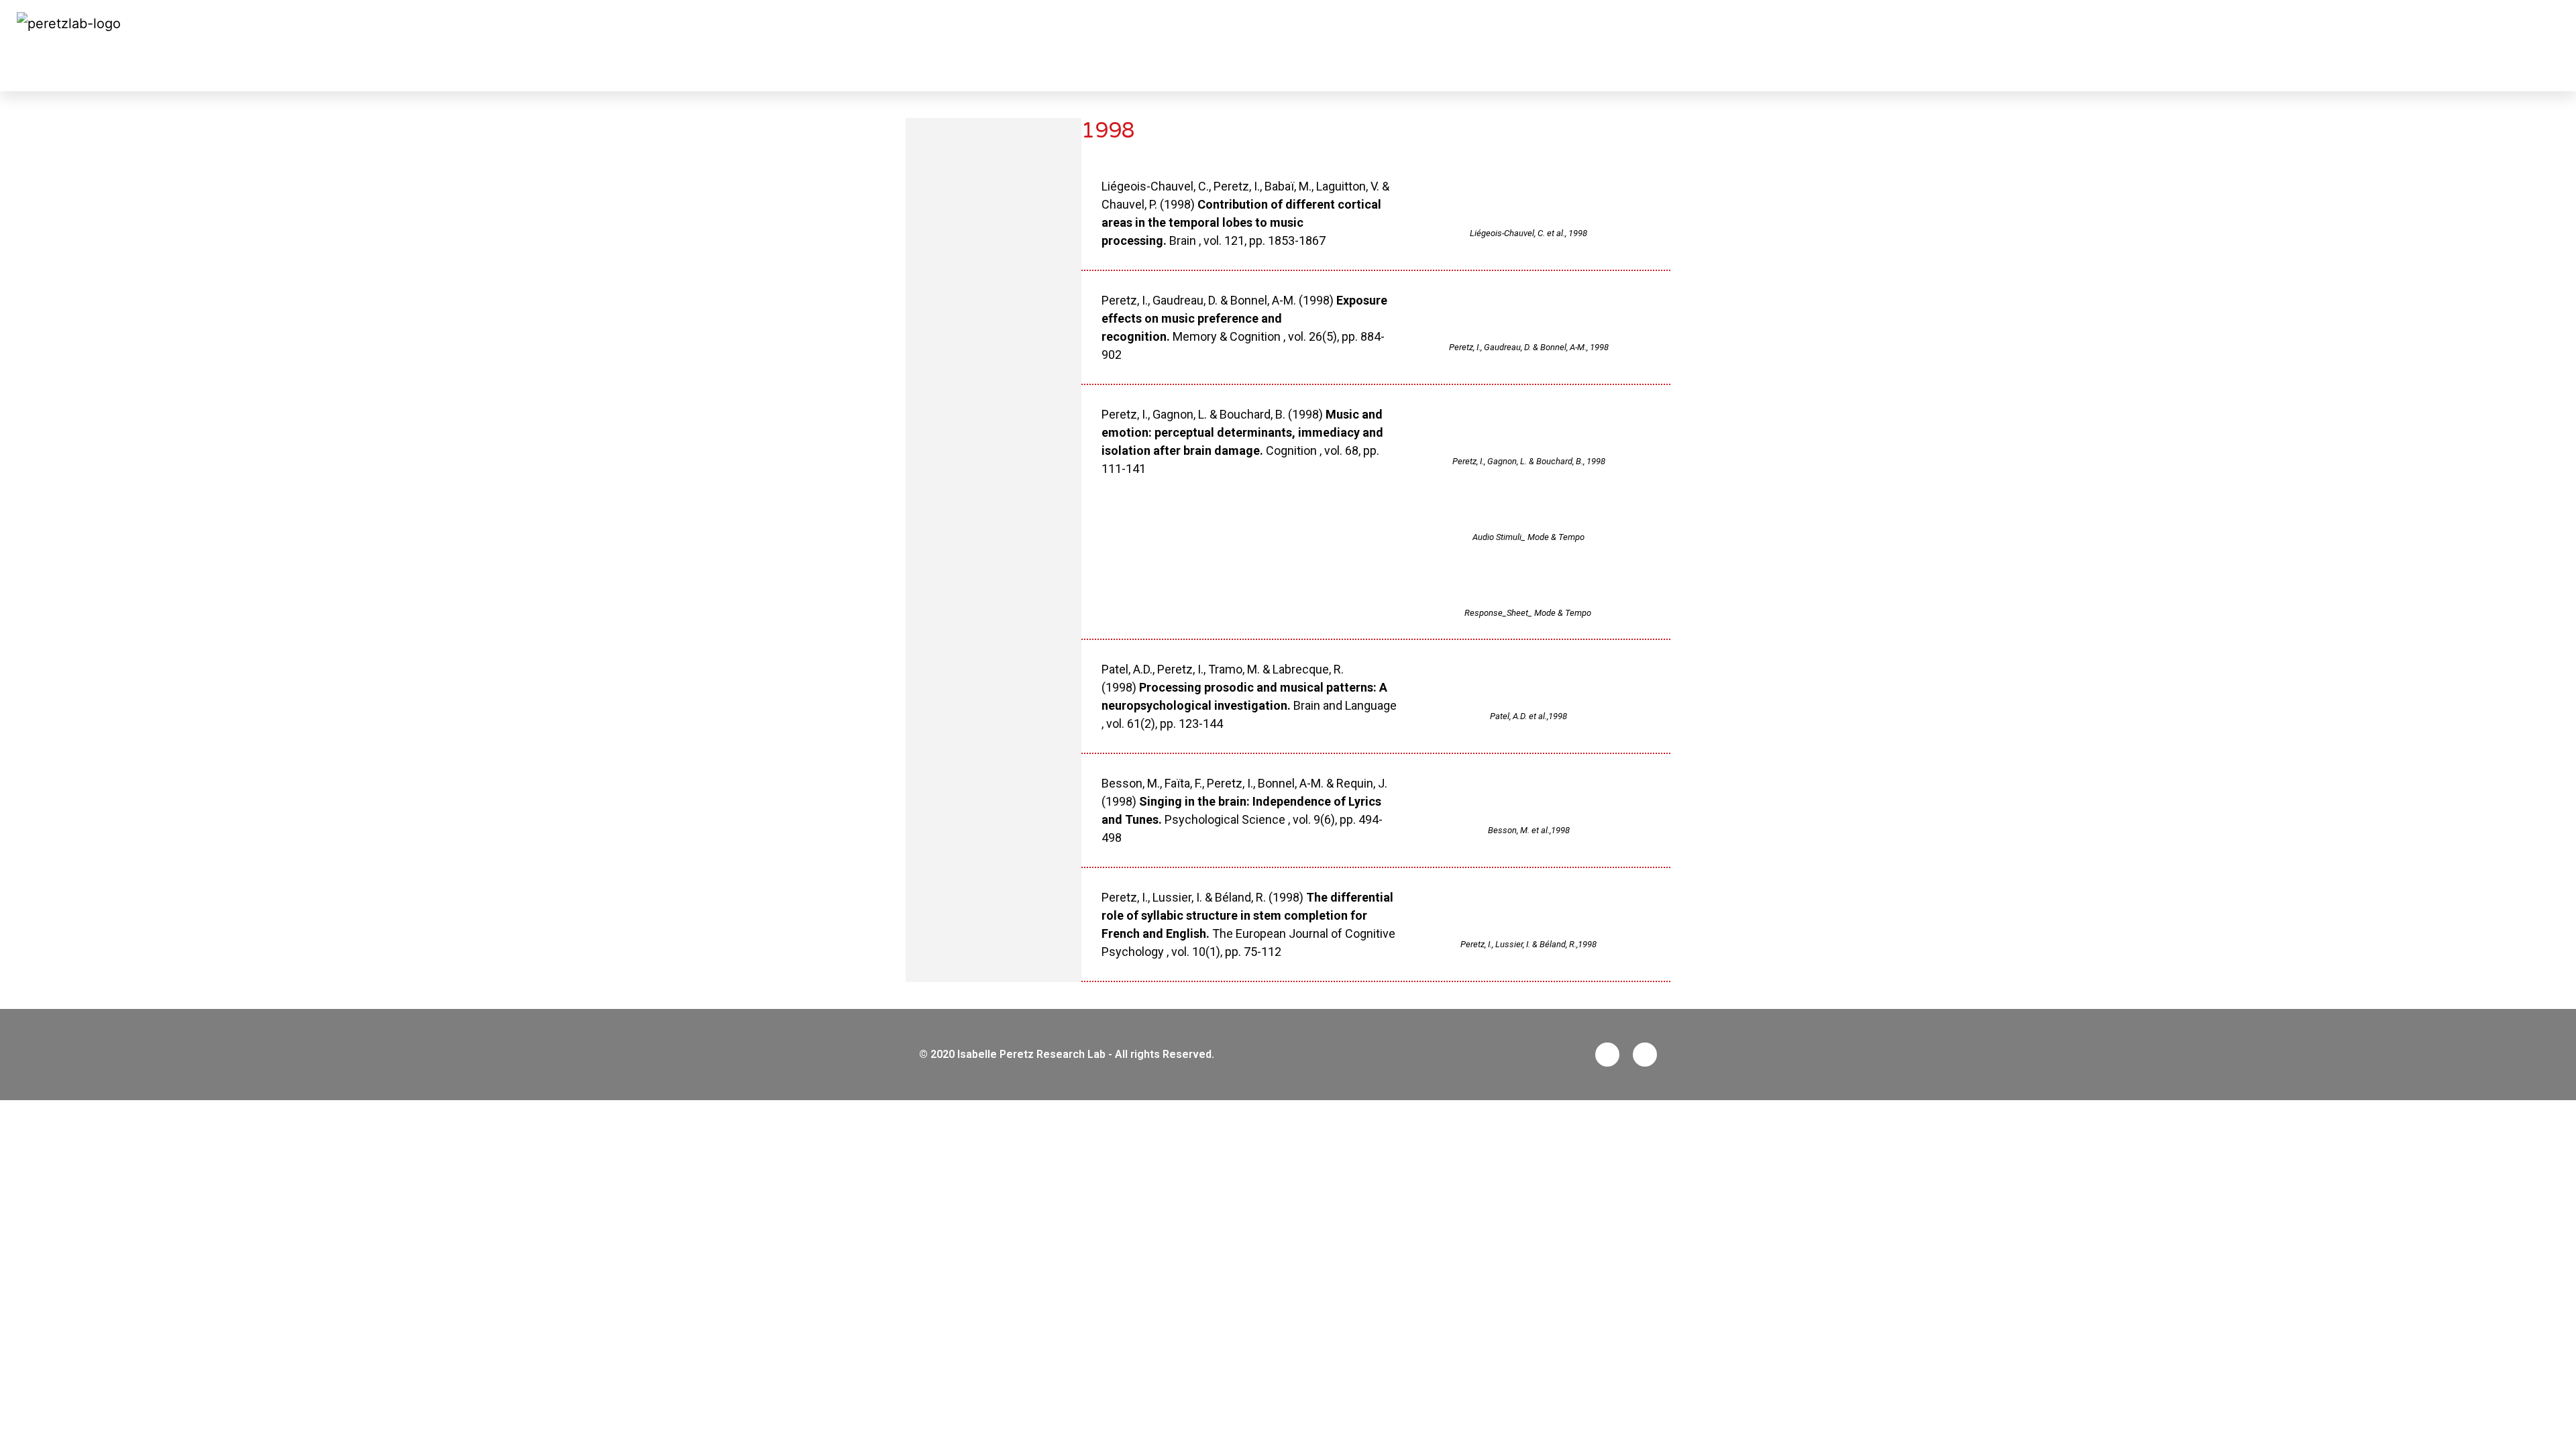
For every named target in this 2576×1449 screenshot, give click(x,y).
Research (2157, 46)
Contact (2529, 46)
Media (2469, 46)
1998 (39, 68)
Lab (2100, 46)
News (2055, 46)
